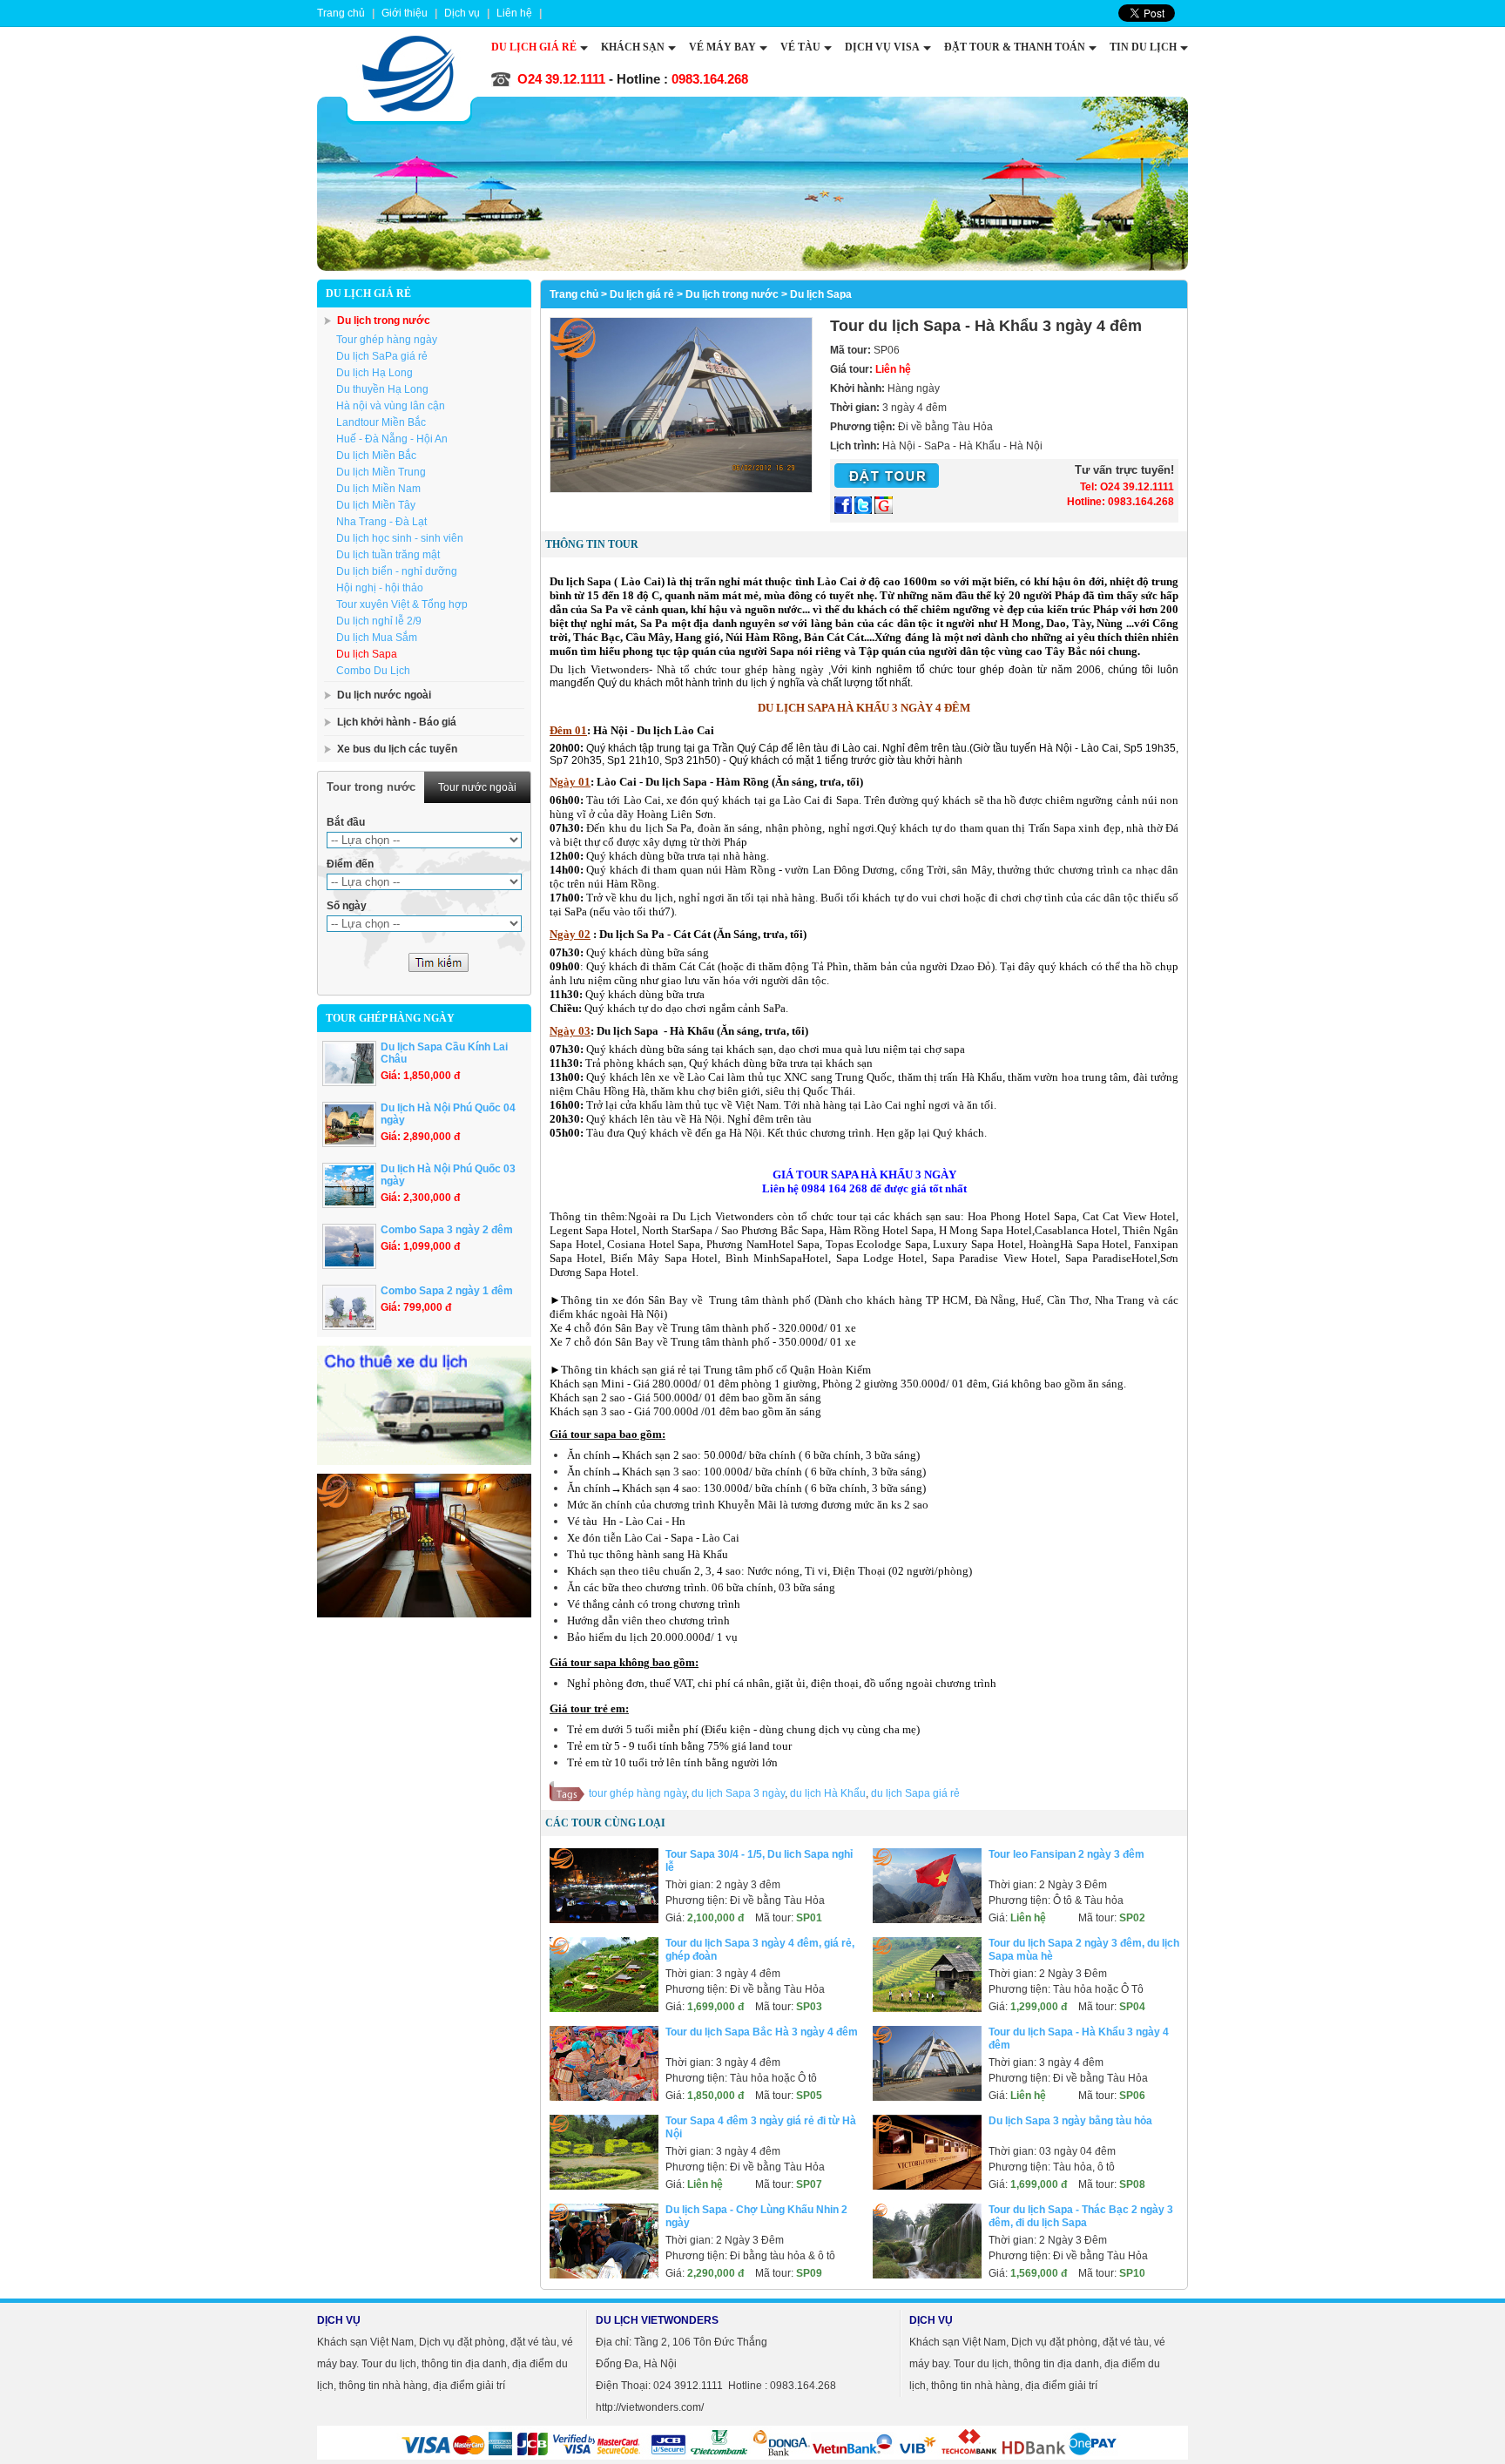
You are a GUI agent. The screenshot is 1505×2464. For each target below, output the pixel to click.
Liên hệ (514, 13)
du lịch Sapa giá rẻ (915, 1793)
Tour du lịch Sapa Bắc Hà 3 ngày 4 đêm (762, 2032)
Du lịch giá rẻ (534, 47)
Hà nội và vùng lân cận (391, 406)
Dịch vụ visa (882, 47)
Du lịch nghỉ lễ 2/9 (379, 621)
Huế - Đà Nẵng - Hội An (392, 439)
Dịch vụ (462, 13)
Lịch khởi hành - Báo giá (397, 722)
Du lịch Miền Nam (378, 489)
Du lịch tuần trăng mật (388, 555)
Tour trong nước (371, 787)
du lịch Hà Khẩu (828, 1793)
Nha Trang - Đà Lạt (381, 522)
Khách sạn (633, 47)
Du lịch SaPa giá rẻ (382, 356)
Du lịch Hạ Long (375, 373)
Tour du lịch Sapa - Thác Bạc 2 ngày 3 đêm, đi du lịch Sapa (1081, 2216)
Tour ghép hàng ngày (387, 340)
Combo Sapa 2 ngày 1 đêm (447, 1291)
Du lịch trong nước (384, 321)
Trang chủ (574, 294)
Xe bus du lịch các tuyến (397, 749)
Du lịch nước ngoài (384, 695)
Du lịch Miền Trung (381, 472)
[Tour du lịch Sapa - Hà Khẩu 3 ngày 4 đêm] (681, 489)
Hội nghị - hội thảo (380, 588)
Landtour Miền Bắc (381, 422)
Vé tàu (800, 47)
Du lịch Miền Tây (376, 505)
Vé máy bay (722, 47)
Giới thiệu (405, 13)
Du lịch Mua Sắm (377, 638)
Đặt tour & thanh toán (1015, 47)
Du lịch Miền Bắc (376, 456)
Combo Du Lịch (373, 671)
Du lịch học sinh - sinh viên (400, 538)
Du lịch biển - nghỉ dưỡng (397, 571)
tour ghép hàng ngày (638, 1793)
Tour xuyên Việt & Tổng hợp (402, 604)
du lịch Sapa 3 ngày (738, 1793)
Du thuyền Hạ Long (382, 389)
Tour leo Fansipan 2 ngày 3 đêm (1066, 1854)
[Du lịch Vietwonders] (408, 74)
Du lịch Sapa (367, 654)
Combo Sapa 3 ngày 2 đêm (447, 1230)
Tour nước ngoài (477, 787)
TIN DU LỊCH (1143, 47)
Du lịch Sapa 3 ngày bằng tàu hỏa (1070, 2121)
